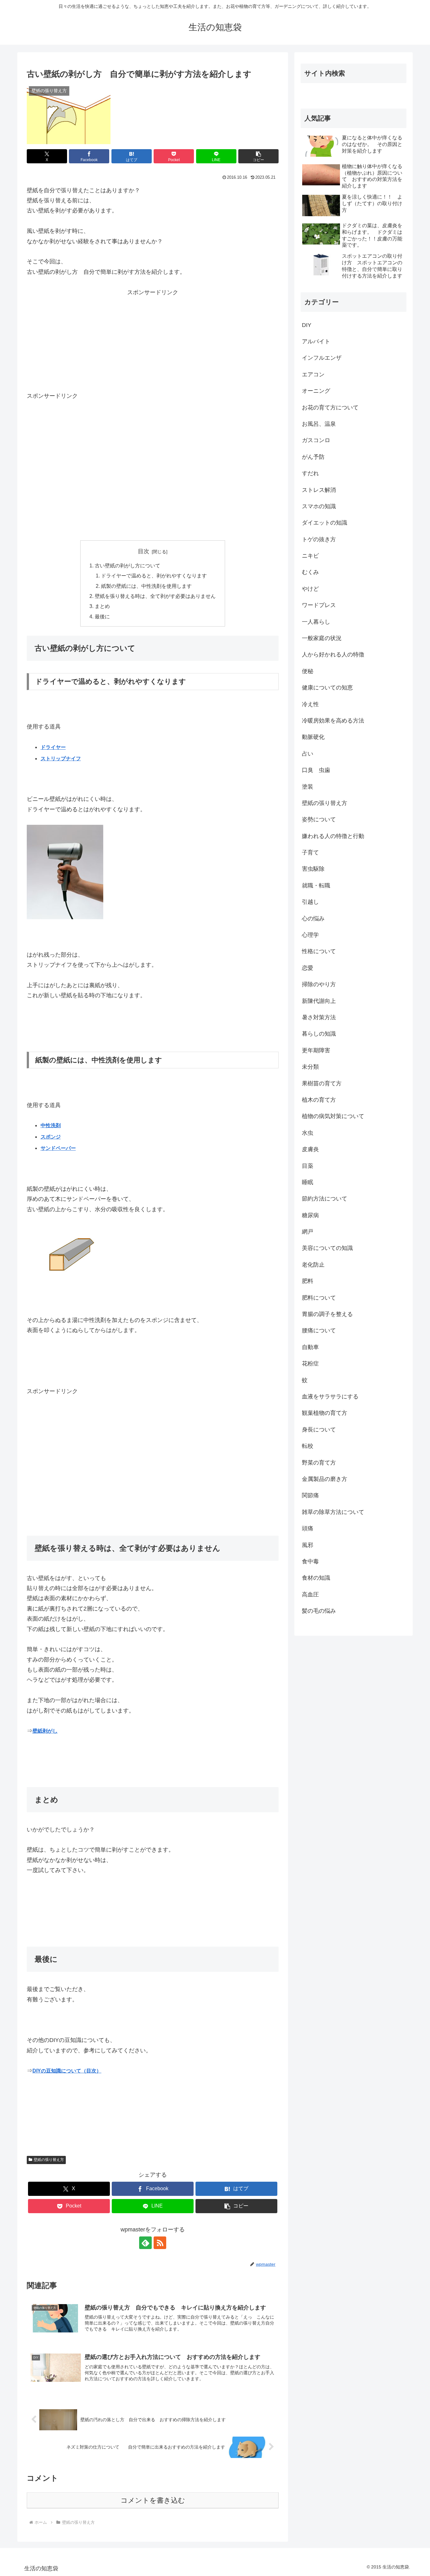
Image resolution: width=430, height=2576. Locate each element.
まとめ (102, 606)
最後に (102, 616)
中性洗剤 (51, 1125)
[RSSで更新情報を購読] (160, 2243)
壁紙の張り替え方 (49, 2160)
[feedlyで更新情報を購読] (145, 2243)
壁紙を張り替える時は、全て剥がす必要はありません (155, 596)
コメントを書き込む (153, 2500)
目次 (144, 551)
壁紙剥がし (45, 1731)
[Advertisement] (153, 317)
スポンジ (51, 1137)
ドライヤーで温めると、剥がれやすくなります (154, 576)
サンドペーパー (58, 1148)
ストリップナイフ (61, 759)
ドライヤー (53, 747)
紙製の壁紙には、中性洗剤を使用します (146, 586)
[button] (258, 156)
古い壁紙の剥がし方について (127, 565)
